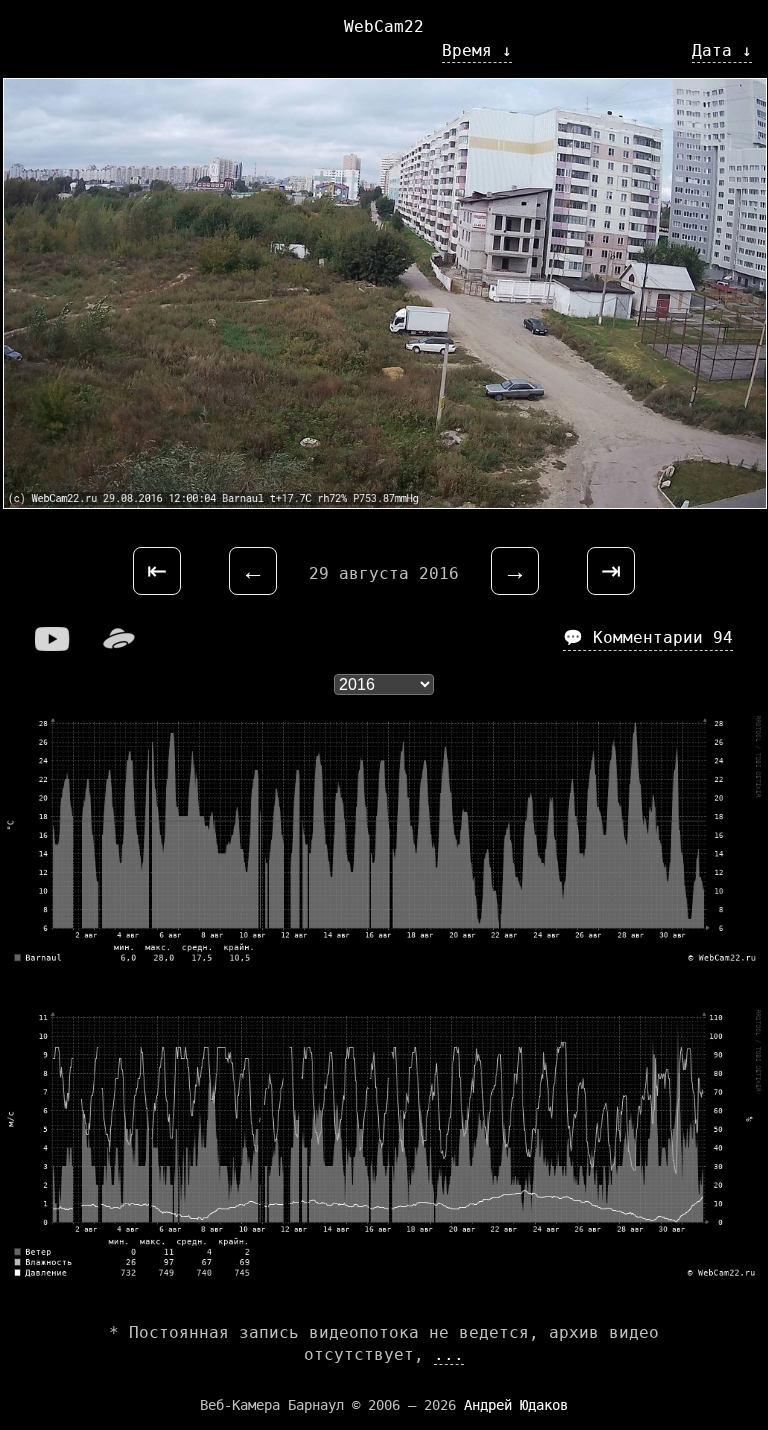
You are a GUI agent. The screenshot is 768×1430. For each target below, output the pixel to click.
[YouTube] (53, 645)
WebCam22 (384, 26)
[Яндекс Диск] (119, 645)
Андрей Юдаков (516, 1405)
